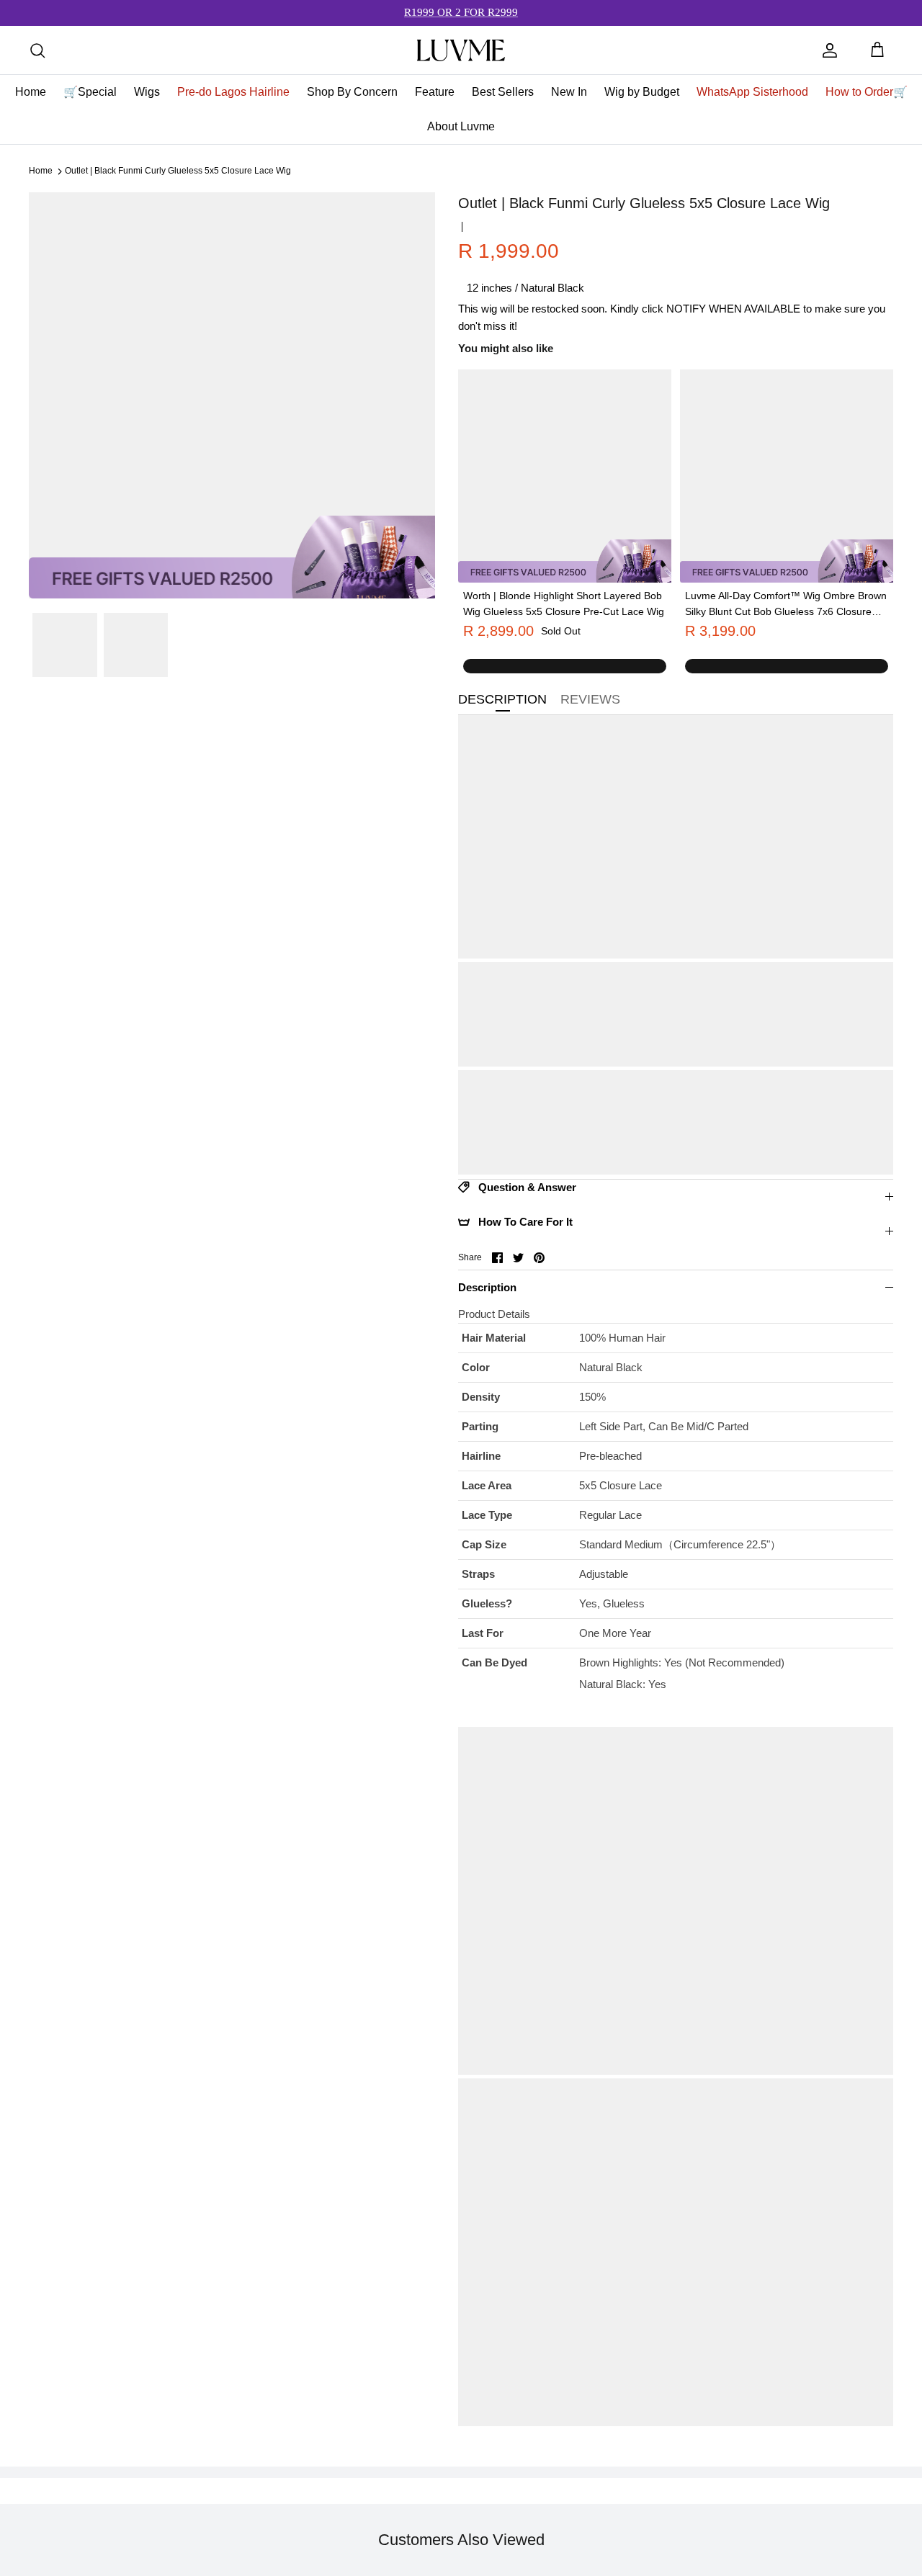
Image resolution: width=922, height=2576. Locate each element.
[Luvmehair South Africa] (461, 50)
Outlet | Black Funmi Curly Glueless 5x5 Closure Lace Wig (178, 171)
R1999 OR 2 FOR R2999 (461, 12)
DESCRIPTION (502, 699)
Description (487, 1287)
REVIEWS (590, 699)
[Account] (830, 50)
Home (41, 171)
